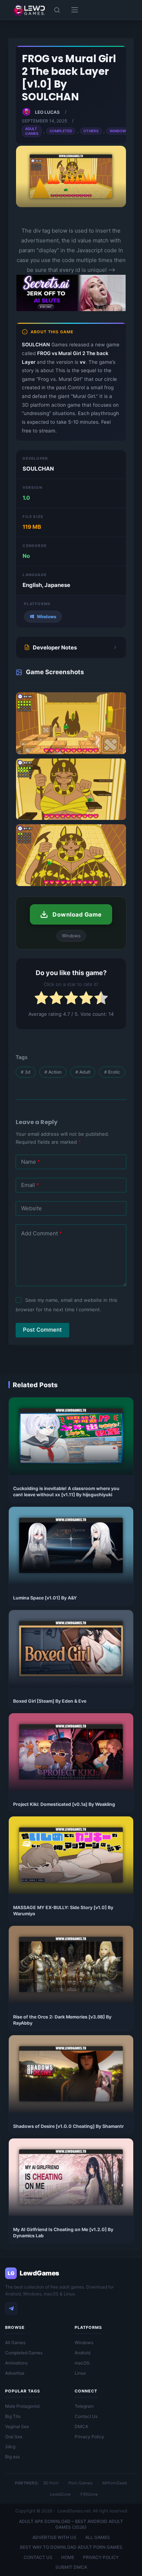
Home (68, 2557)
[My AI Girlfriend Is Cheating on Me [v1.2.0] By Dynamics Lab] (71, 2177)
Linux (80, 2373)
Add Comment (42, 1233)
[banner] (71, 309)
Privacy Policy (89, 2437)
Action (53, 1072)
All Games (15, 2342)
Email (30, 1185)
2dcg (10, 2446)
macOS (82, 2363)
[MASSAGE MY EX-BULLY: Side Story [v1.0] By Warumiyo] (71, 1855)
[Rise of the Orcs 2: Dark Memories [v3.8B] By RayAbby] (71, 1965)
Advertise (15, 2373)
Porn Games (80, 2483)
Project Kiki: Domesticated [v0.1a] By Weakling (64, 1804)
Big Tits (13, 2416)
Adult (83, 1072)
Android (82, 2353)
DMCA (81, 2426)
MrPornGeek (115, 2483)
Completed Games (24, 2353)
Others (91, 131)
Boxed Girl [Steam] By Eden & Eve (50, 1701)
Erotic (112, 1072)
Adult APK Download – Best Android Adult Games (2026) (71, 2524)
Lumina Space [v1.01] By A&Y (45, 1598)
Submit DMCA (71, 2567)
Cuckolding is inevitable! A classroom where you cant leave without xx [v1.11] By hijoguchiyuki (66, 1492)
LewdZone (60, 2494)
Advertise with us (54, 2537)
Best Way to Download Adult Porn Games (71, 2547)
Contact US (38, 2557)
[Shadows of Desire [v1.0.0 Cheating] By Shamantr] (71, 2074)
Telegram (84, 2406)
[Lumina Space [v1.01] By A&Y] (71, 1545)
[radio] (41, 999)
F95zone (89, 2494)
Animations (16, 2363)
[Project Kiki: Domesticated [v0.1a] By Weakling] (71, 1752)
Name (31, 1162)
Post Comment (42, 1330)
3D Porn (51, 2483)
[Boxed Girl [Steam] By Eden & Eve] (71, 1649)
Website (31, 1208)
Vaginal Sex (17, 2426)
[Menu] (75, 10)
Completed (61, 131)
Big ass (12, 2457)
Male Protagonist (22, 2406)
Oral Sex (14, 2437)
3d (26, 1072)
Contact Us (86, 2416)
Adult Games (32, 131)
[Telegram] (11, 2309)
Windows (119, 131)
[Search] (57, 10)
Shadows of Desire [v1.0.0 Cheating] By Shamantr (68, 2126)
